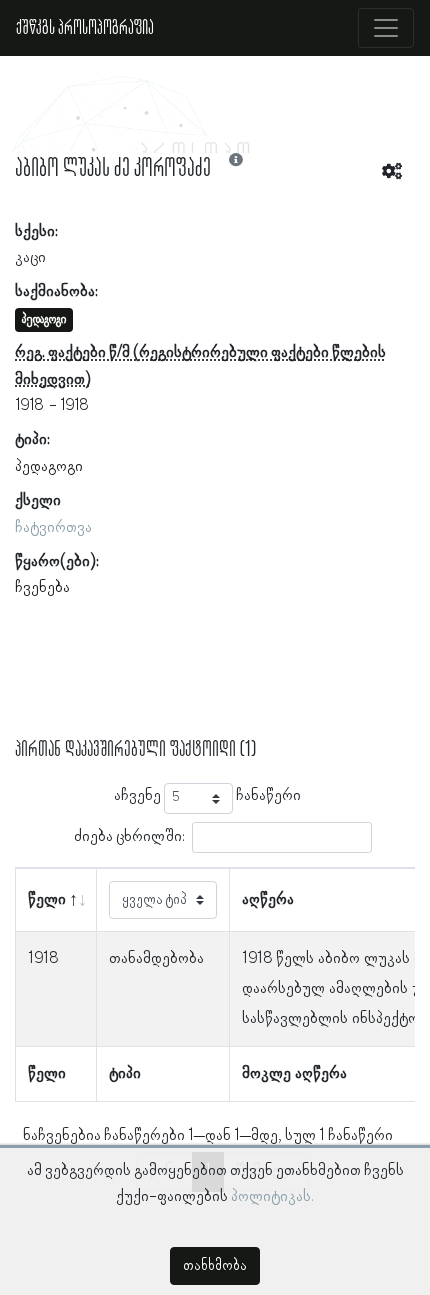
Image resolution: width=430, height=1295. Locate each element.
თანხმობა (215, 1266)
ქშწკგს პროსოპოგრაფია (85, 28)
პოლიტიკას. (272, 1197)
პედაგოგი (49, 467)
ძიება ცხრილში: (129, 837)
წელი (47, 900)
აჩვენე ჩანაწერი (207, 797)
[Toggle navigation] (386, 28)
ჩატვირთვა (53, 528)
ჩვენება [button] (42, 588)
